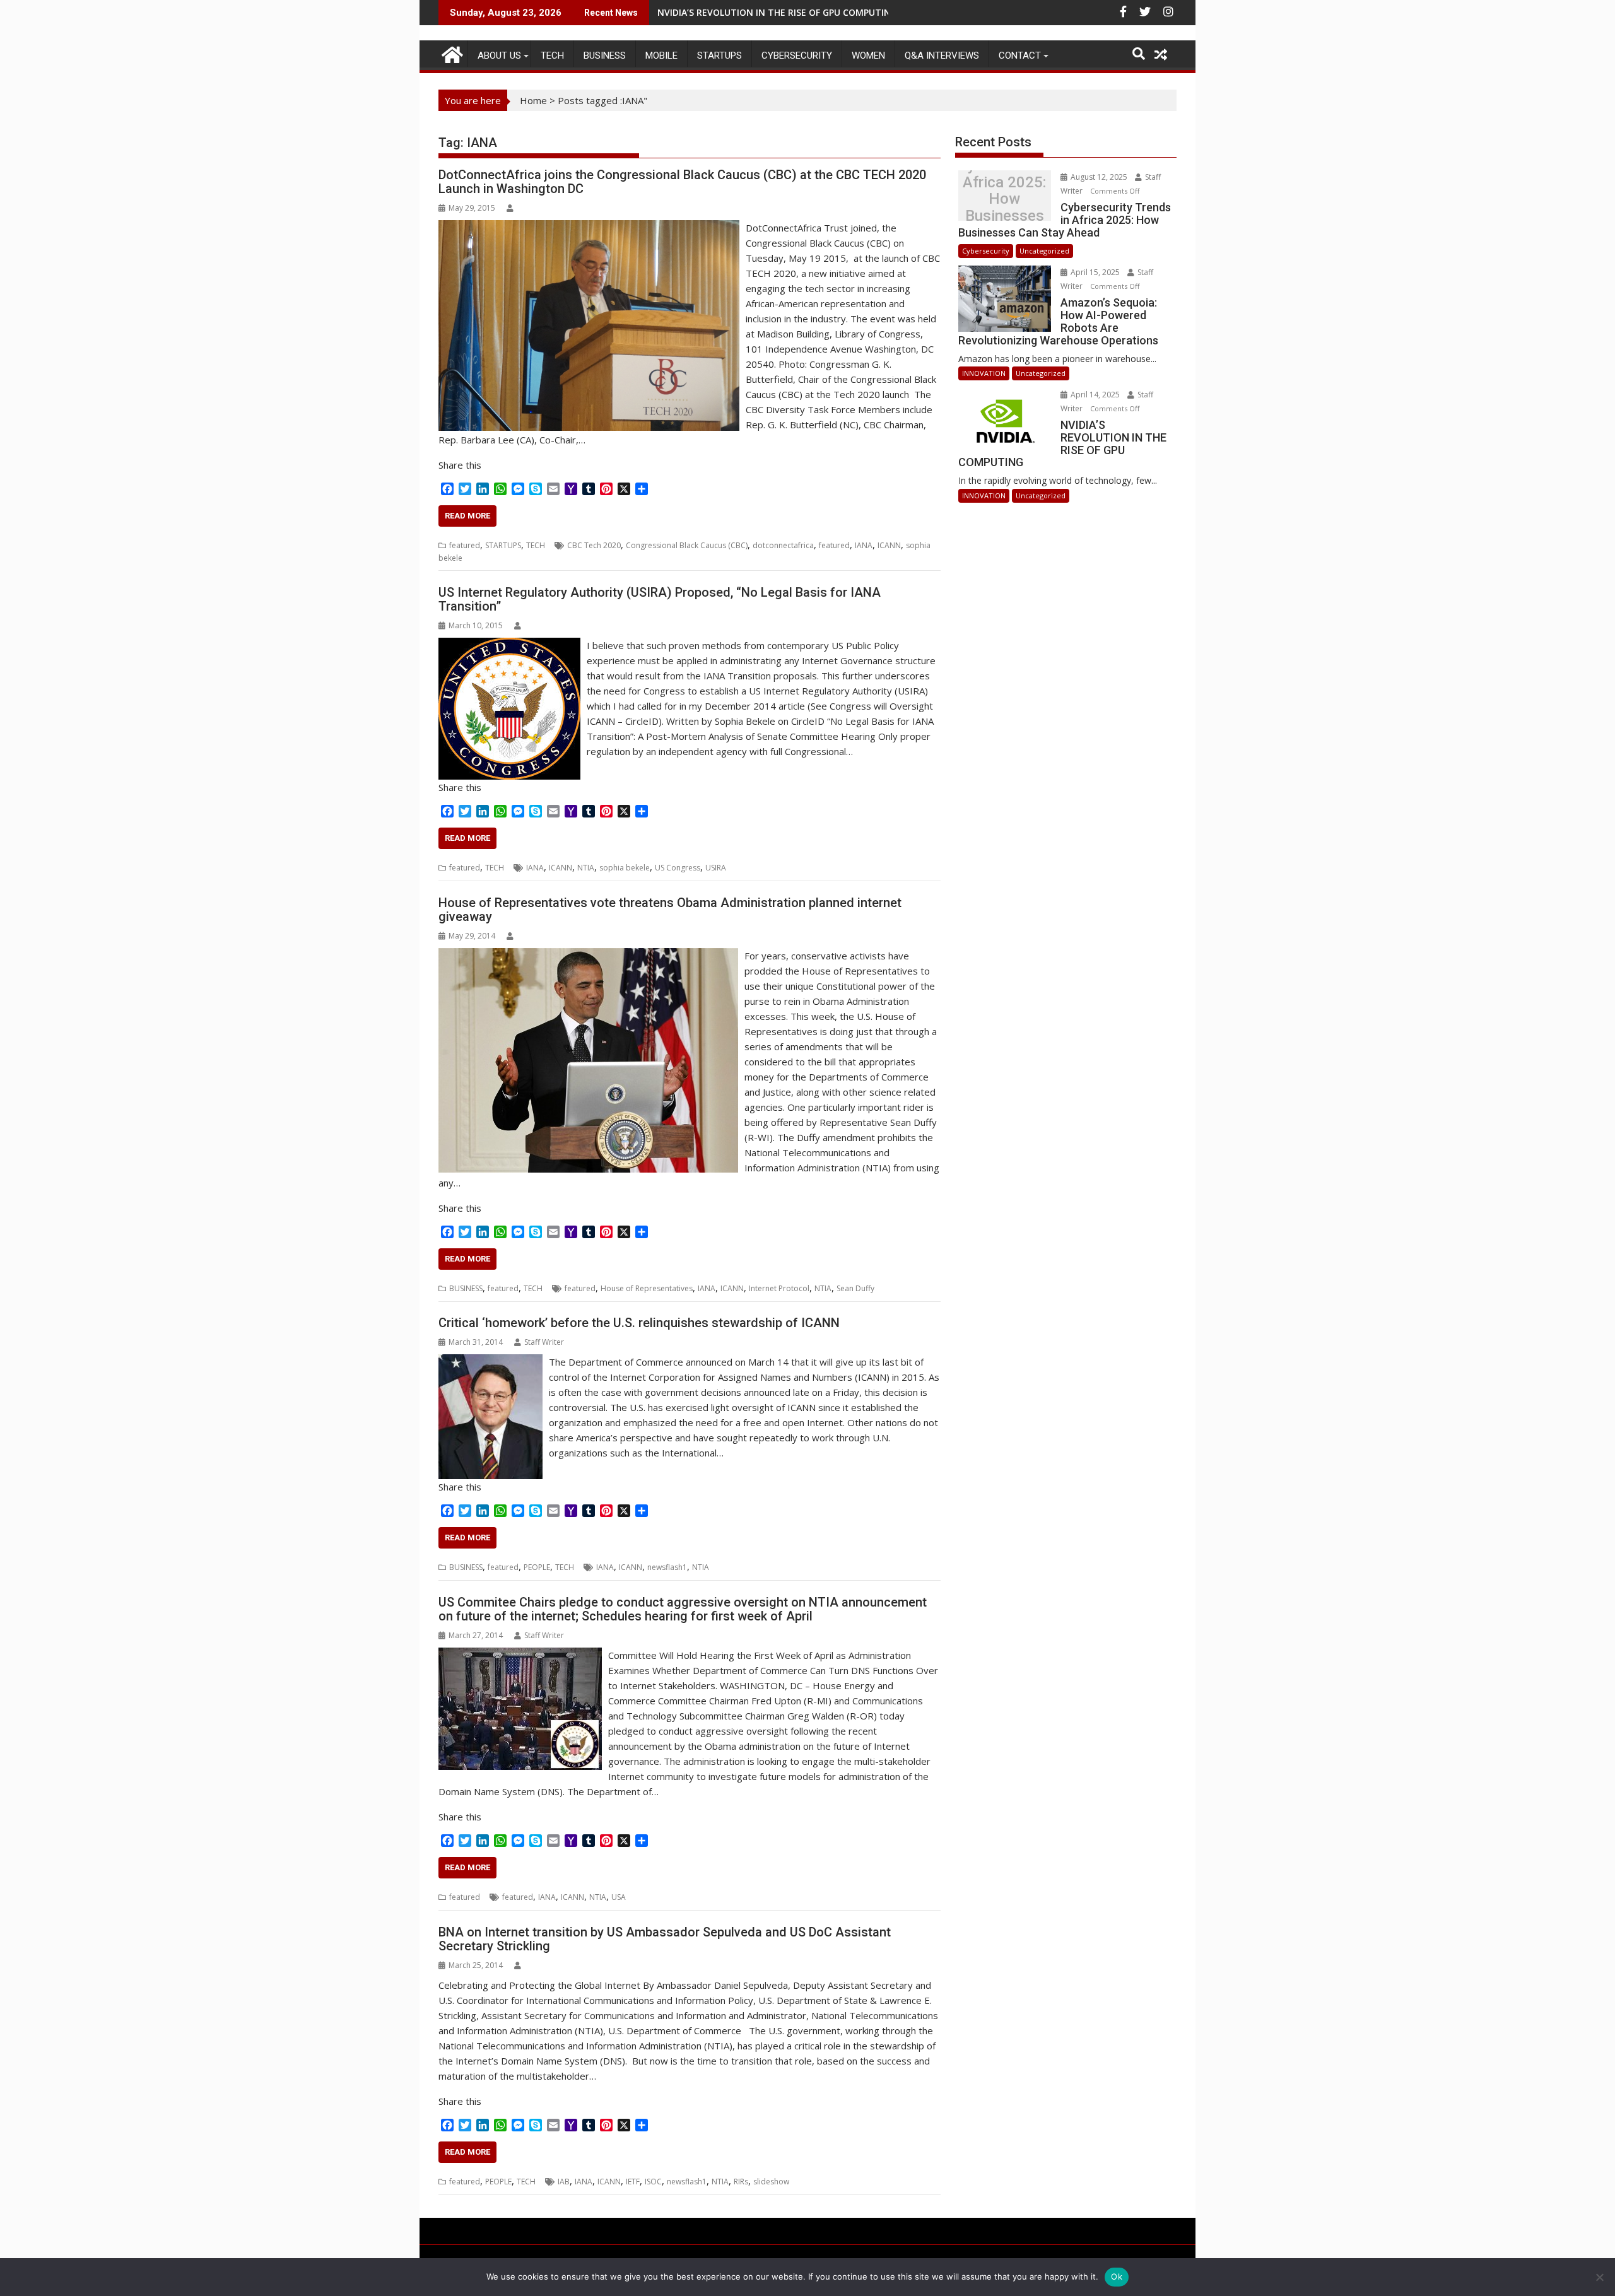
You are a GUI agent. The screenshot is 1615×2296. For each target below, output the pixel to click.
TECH (552, 56)
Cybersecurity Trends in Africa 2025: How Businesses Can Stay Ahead (1004, 199)
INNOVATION (984, 373)
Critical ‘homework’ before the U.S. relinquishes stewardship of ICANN (639, 1323)
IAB (564, 2182)
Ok (1117, 2276)
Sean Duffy (855, 1288)
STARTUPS (719, 56)
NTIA (586, 868)
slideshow (771, 2182)
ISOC (653, 2182)
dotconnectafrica (783, 545)
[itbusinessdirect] (451, 53)
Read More (467, 516)
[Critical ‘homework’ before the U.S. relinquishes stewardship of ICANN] (490, 1362)
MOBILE (661, 56)
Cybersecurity (797, 56)
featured (465, 545)
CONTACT (1020, 56)
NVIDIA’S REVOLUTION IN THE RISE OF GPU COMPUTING (777, 12)
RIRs (741, 2182)
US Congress (678, 868)
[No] (1599, 2277)
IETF (633, 2182)
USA (619, 1897)
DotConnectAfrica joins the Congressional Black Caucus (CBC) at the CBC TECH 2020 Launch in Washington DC (682, 182)
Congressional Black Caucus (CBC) (687, 545)
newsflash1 (667, 1567)
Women (868, 56)
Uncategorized (1044, 251)
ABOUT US (499, 56)
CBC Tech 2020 (594, 545)
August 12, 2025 (1099, 177)
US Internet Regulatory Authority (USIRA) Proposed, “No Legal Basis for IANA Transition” (660, 599)
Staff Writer (544, 1342)
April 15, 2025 (1095, 272)
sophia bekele (625, 868)
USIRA (716, 868)
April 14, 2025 (1095, 395)
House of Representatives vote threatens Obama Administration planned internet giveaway (670, 910)
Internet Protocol (779, 1288)
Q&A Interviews (942, 56)
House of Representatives (647, 1288)
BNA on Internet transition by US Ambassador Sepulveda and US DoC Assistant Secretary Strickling (665, 1939)
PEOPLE (537, 1567)
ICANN (889, 545)
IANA (864, 545)
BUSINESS (605, 56)
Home (533, 100)
